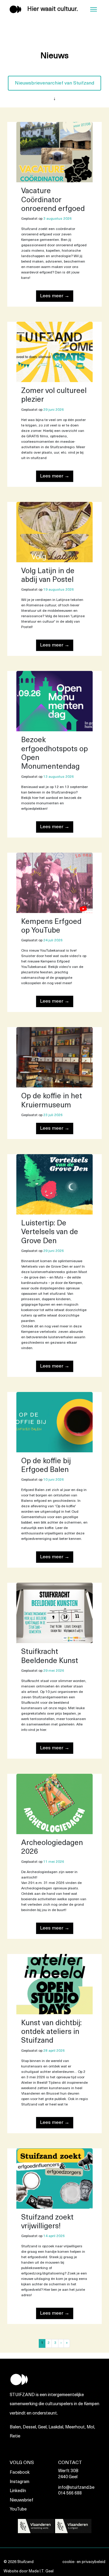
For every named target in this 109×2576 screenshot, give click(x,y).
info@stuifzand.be (76, 2488)
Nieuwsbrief (21, 2500)
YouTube (18, 2509)
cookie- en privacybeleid (84, 2562)
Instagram (20, 2482)
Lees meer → (55, 296)
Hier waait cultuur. (53, 9)
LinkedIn (18, 2491)
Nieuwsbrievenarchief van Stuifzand (54, 83)
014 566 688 (70, 2493)
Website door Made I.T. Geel (29, 2571)
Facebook (20, 2473)
